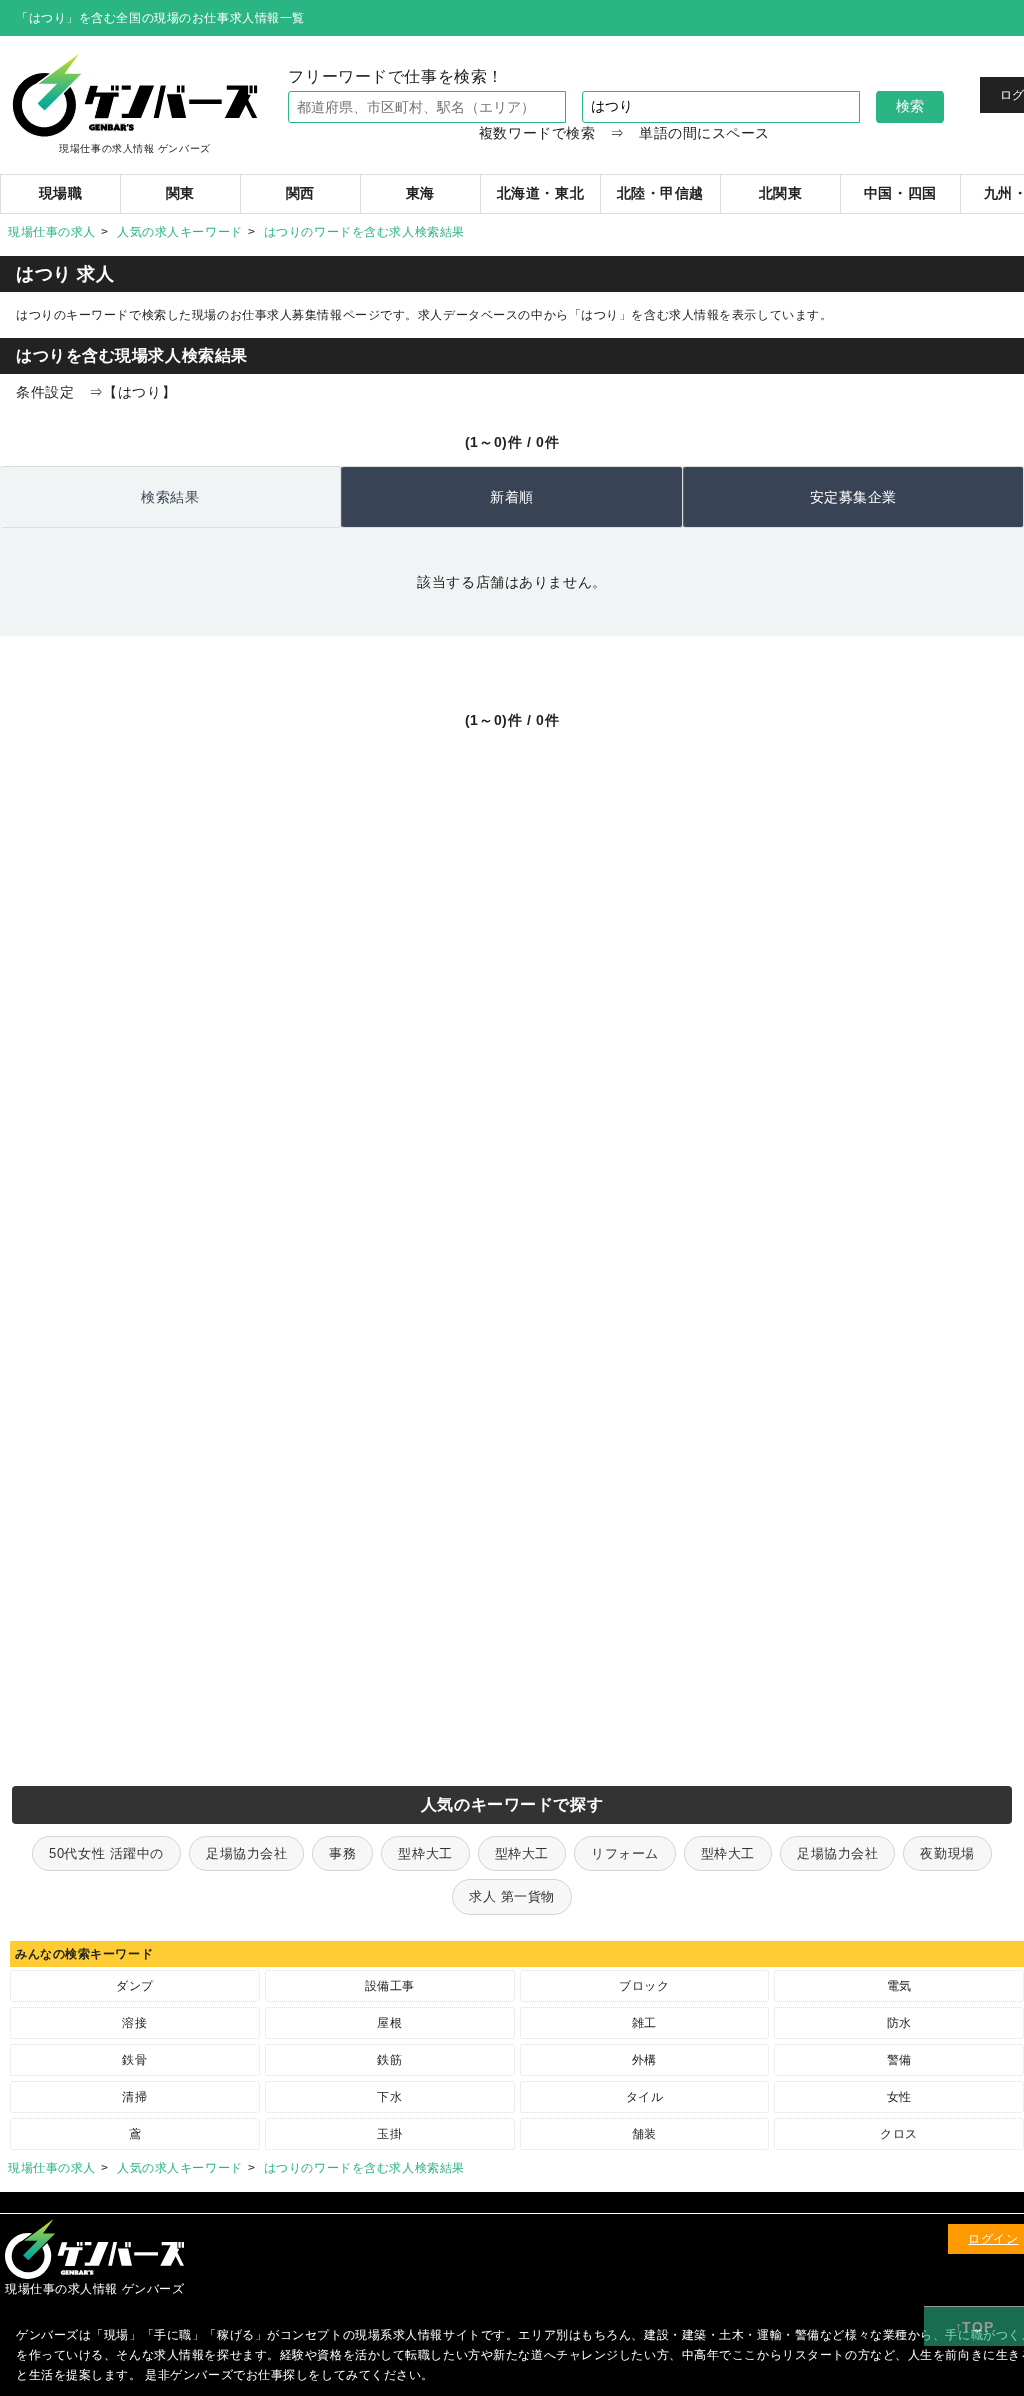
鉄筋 (389, 2060)
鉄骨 (134, 2060)
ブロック (644, 1986)
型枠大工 (425, 1853)
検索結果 (170, 497)
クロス (899, 2134)
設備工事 (390, 1986)
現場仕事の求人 (52, 232)
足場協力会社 (246, 1853)
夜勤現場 (947, 1853)
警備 (899, 2060)
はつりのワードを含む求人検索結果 (364, 232)
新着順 (512, 497)
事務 (342, 1853)
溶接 (134, 2023)
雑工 (644, 2023)
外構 (644, 2060)
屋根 (389, 2023)
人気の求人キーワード (180, 232)
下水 (389, 2097)
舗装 (644, 2134)
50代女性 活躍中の (106, 1853)
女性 (899, 2097)
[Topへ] (974, 2327)
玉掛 (389, 2134)
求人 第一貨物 (512, 1896)
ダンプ (135, 1986)
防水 (899, 2023)
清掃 (134, 2097)
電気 (899, 1986)
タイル (645, 2097)
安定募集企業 (853, 497)
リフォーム (625, 1853)
